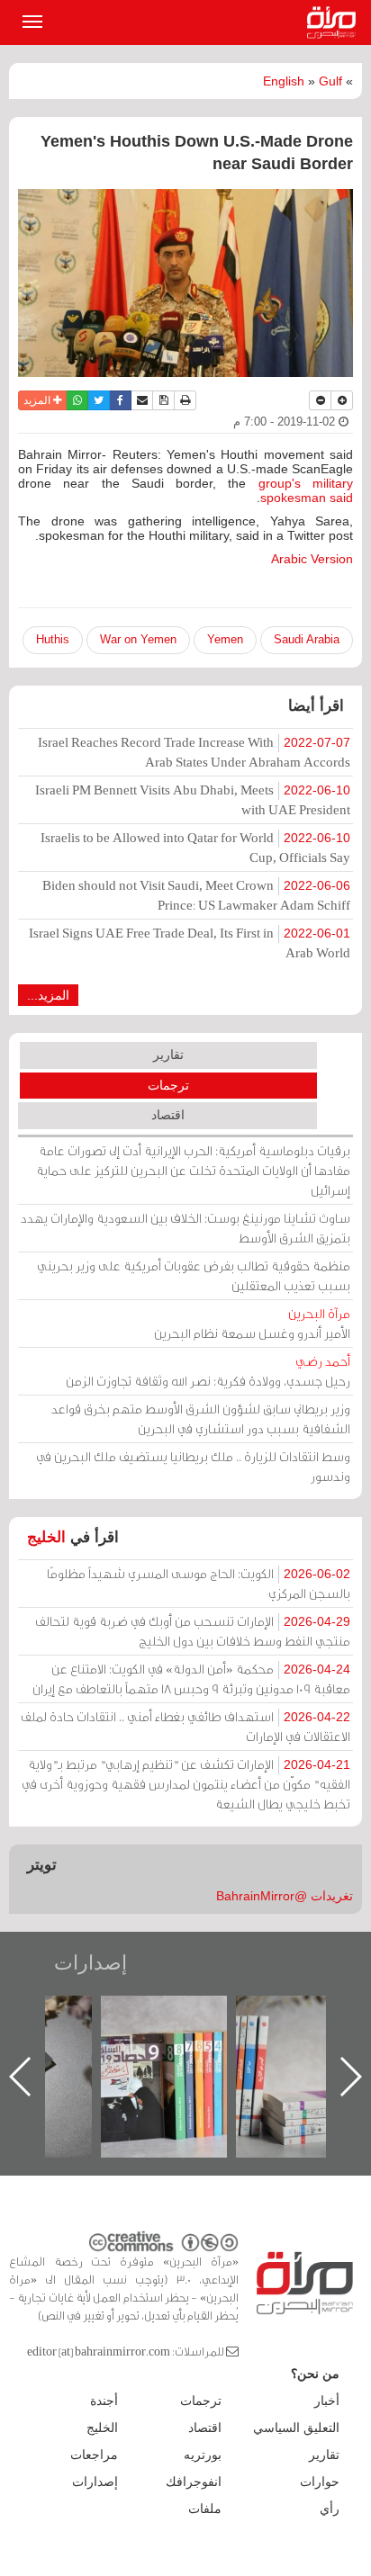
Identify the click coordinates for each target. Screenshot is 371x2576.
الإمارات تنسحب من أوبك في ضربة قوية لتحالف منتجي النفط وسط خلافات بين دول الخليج (193, 1631)
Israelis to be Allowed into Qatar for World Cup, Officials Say (195, 847)
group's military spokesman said (306, 490)
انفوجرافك (194, 2482)
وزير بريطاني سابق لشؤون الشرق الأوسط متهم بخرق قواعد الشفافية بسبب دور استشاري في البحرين (201, 1418)
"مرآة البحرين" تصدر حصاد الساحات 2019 (217, 2037)
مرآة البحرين (335, 22)
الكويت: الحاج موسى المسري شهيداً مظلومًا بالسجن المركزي (199, 1583)
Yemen (225, 639)
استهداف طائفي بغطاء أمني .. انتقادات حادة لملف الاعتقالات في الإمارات (185, 1726)
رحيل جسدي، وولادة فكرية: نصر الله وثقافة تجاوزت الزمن (208, 1371)
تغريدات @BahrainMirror (285, 1896)
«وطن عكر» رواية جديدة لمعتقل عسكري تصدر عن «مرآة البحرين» (82, 2047)
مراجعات (94, 2455)
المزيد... (48, 995)
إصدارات (90, 1963)
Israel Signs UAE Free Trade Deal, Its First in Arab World (190, 942)
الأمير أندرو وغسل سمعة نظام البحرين (252, 1323)
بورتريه (203, 2455)
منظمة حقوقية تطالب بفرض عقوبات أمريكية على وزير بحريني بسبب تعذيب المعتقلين (194, 1275)
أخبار (327, 2401)
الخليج (46, 1537)
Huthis (53, 639)
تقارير (168, 1055)
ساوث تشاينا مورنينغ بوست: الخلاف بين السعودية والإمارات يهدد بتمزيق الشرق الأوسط (185, 1228)
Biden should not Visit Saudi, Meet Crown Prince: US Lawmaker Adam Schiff (196, 895)
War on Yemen (138, 639)
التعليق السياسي (296, 2428)
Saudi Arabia (307, 639)
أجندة (104, 2401)
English (284, 81)
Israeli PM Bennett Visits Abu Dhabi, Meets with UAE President (193, 799)
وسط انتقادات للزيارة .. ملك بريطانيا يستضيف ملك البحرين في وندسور (193, 1466)
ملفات (205, 2509)
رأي (330, 2509)
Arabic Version (312, 559)
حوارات (320, 2482)
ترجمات (168, 1085)
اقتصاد (168, 1115)
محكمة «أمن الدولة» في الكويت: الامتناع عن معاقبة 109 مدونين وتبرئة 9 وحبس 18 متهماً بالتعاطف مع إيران (191, 1678)
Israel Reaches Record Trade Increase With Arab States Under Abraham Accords (194, 752)
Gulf (330, 81)
